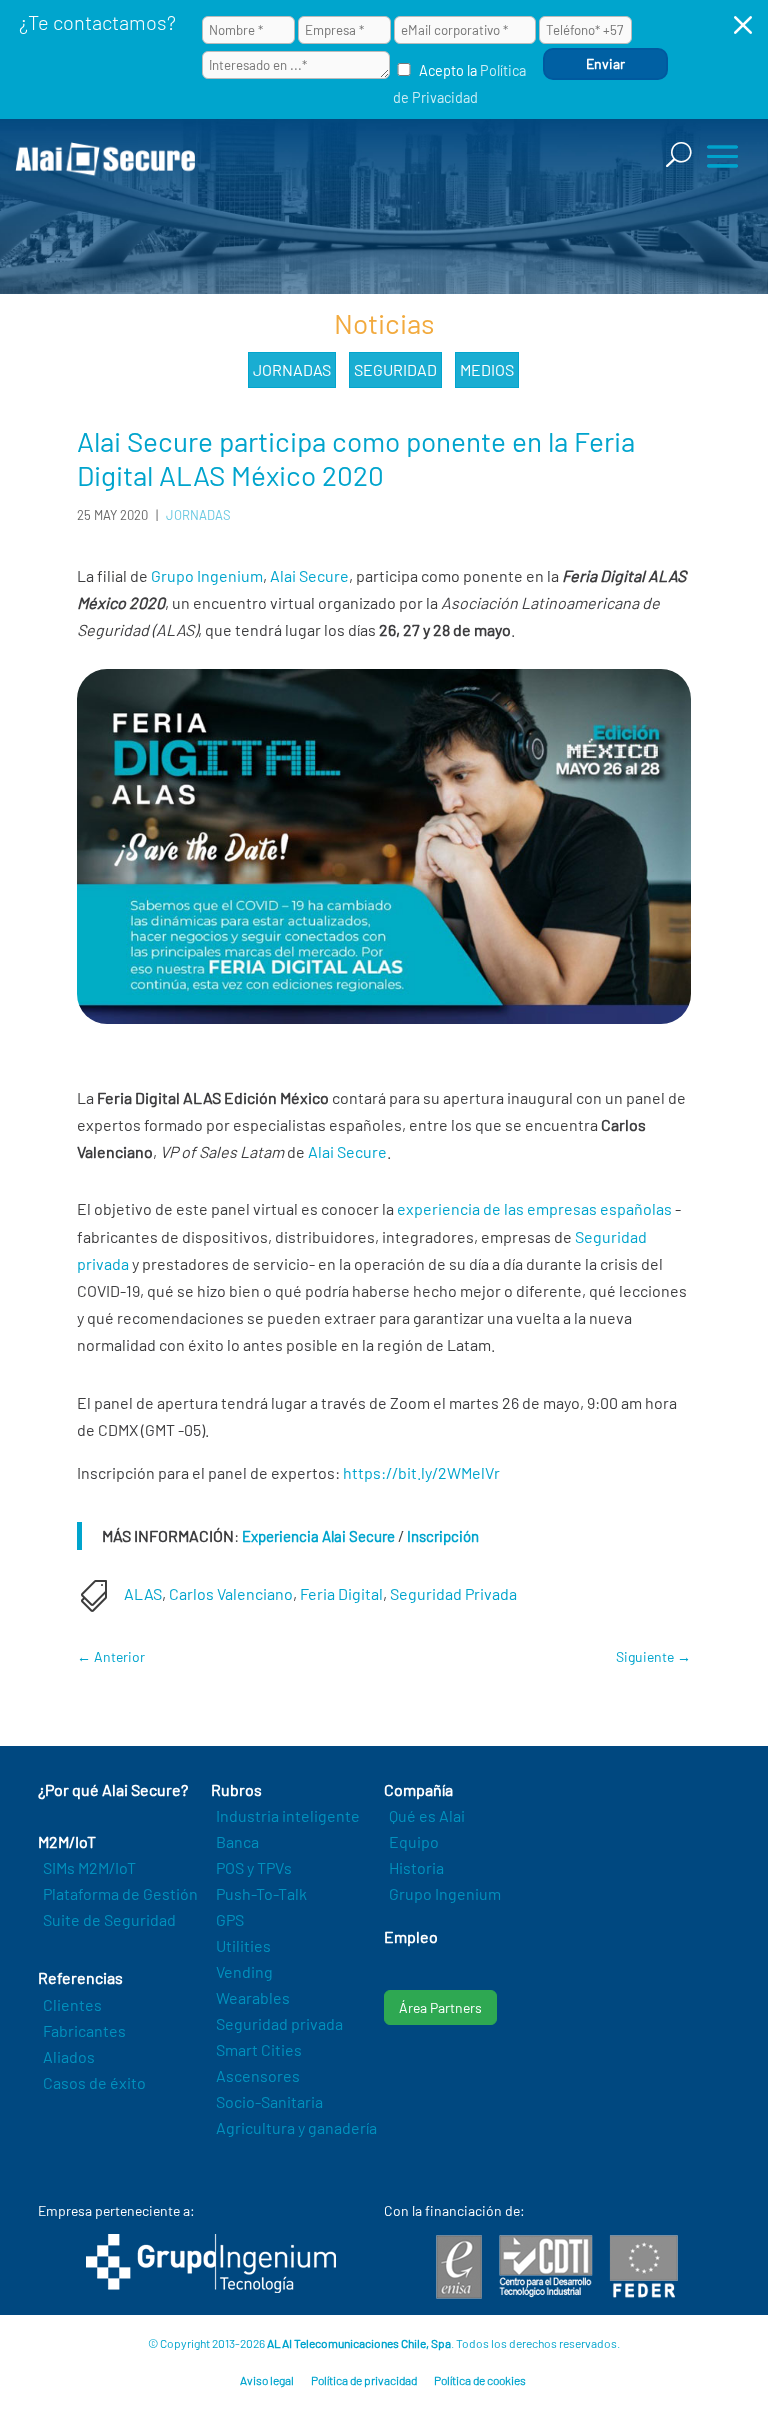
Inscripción (443, 1536)
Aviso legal (267, 2380)
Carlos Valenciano (231, 1593)
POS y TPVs (254, 1867)
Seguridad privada (279, 2023)
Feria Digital (341, 1593)
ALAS (143, 1593)
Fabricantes (84, 2030)
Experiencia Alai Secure (318, 1536)
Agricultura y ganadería (296, 2127)
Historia (416, 1867)
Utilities (243, 1945)
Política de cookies (480, 2380)
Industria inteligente (288, 1815)
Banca (237, 1841)
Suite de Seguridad (109, 1919)
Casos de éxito (94, 2082)
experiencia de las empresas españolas (534, 1208)
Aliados (69, 2056)
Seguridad (395, 369)
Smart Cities (259, 2049)
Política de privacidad (364, 2380)
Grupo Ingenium (207, 575)
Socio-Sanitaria (269, 2101)
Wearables (253, 1997)
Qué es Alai (427, 1815)
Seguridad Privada (453, 1593)
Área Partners (440, 2007)
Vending (244, 1971)
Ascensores (258, 2075)
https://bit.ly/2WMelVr (421, 1472)
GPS (230, 1919)
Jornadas (292, 369)
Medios (487, 369)
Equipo (414, 1841)
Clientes (72, 2004)
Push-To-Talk (261, 1893)
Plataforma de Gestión (120, 1893)
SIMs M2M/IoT (89, 1867)
